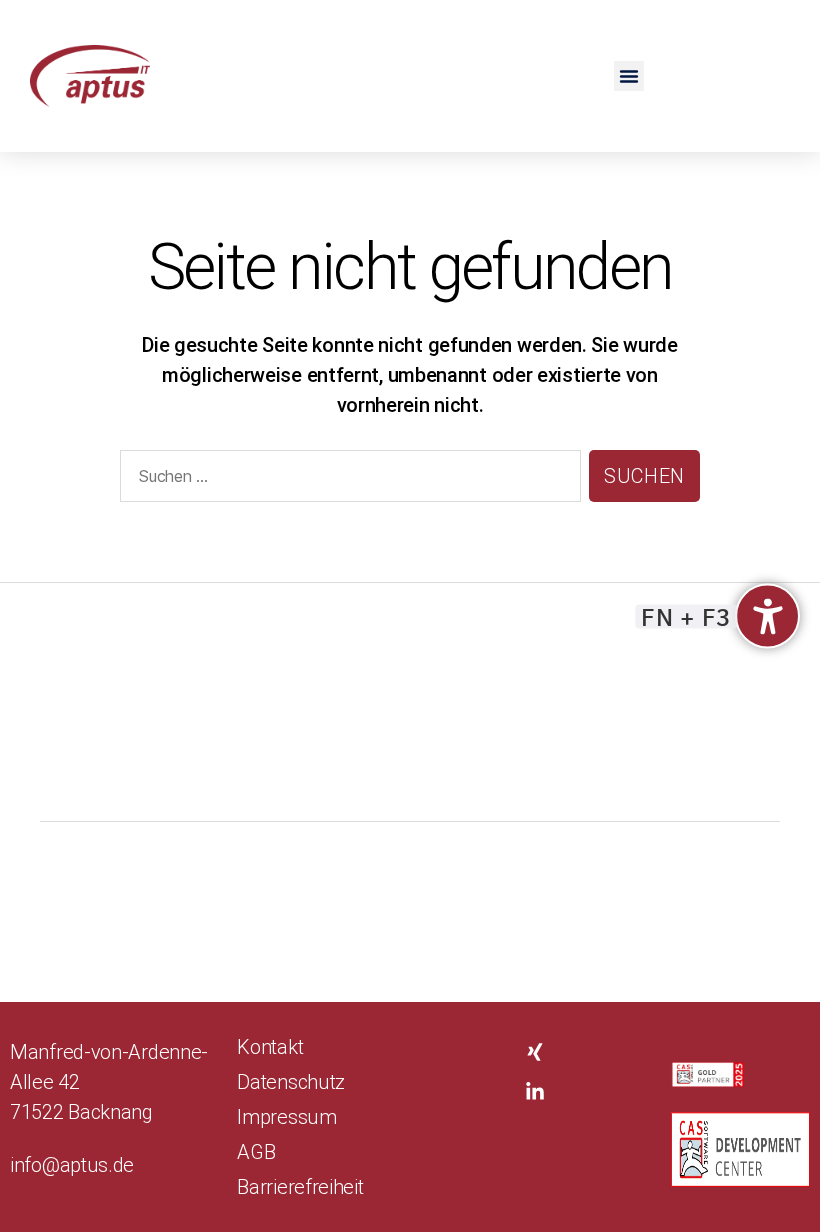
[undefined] (767, 616)
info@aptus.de (72, 1165)
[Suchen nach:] (346, 480)
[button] (629, 76)
